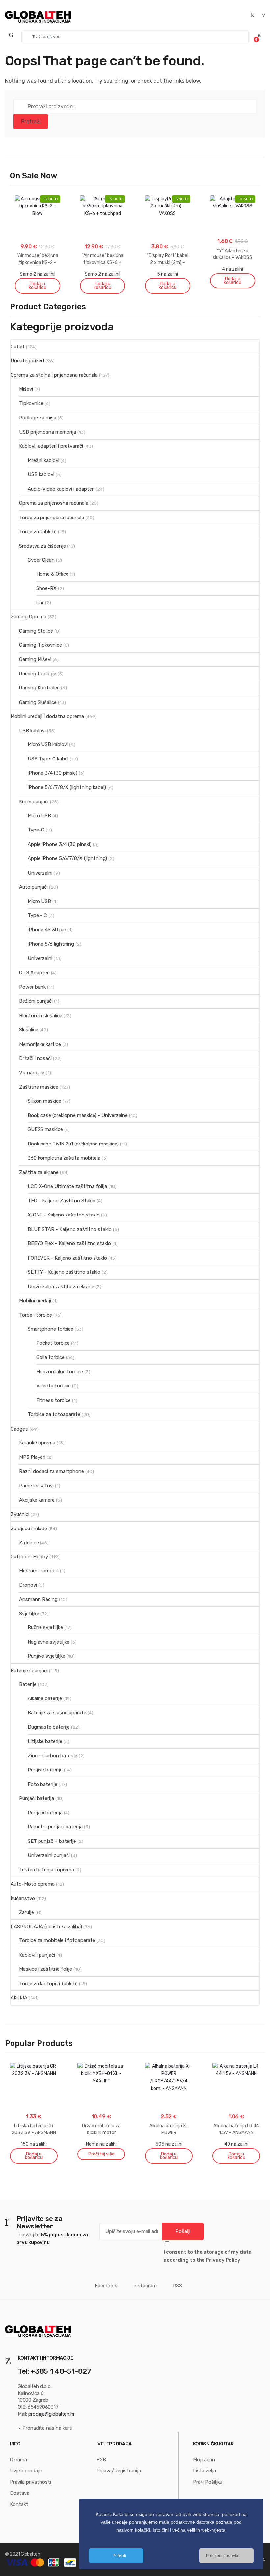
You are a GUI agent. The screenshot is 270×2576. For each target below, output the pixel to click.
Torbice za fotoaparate (54, 1414)
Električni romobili (39, 1571)
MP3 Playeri (32, 1457)
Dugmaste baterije (49, 1727)
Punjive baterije (45, 1770)
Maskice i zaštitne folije (46, 1969)
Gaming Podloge (38, 674)
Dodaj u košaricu (38, 286)
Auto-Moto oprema (33, 1884)
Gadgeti (19, 1429)
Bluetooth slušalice (41, 1016)
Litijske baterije (45, 1741)
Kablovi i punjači (37, 1955)
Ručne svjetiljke (45, 1627)
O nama (18, 2460)
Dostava (20, 2493)
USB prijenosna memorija (48, 432)
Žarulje (27, 1912)
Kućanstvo (23, 1898)
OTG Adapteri (34, 973)
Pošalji (183, 2231)
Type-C (36, 830)
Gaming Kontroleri (39, 688)
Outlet (18, 347)
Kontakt (19, 2504)
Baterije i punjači (29, 1671)
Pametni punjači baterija (55, 1827)
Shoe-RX (46, 588)
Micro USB (39, 816)
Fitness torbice (54, 1400)
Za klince (29, 1543)
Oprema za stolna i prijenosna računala (54, 375)
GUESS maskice (45, 1129)
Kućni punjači (34, 802)
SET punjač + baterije (52, 1841)
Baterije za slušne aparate (57, 1713)
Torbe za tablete (38, 532)
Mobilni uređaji (35, 1301)
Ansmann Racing (38, 1599)
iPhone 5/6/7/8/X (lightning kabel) (67, 787)
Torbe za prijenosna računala (52, 518)
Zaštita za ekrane (39, 1172)
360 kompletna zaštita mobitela (64, 1158)
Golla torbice (50, 1357)
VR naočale (32, 1073)
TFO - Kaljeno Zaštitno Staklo (62, 1201)
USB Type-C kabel (48, 759)
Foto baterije (42, 1784)
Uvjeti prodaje (26, 2471)
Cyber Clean (41, 560)
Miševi (26, 389)
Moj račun (204, 2460)
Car (40, 603)
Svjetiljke (29, 1614)
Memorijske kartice (40, 1044)
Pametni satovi (36, 1486)
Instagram (145, 2286)
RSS (177, 2286)
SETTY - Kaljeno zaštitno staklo (64, 1272)
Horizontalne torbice (60, 1372)
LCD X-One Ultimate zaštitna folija (67, 1186)
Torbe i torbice (36, 1315)
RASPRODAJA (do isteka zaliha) (46, 1927)
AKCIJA (19, 1998)
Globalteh (30, 2554)
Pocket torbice (53, 1343)
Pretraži (31, 121)
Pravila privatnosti (30, 2482)
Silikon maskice (44, 1101)
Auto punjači (33, 887)
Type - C (37, 915)
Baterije (28, 1684)
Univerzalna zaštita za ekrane (61, 1287)
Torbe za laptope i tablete (48, 1984)
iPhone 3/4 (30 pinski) (53, 773)
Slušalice (29, 1030)
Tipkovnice (31, 403)
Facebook (106, 2286)
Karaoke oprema (37, 1443)
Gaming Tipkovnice (40, 645)
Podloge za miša (38, 418)
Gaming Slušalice (38, 702)
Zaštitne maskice (39, 1087)
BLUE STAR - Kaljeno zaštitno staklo (70, 1229)
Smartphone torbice (51, 1329)
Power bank (32, 987)
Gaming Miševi (35, 659)
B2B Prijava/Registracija (119, 2465)
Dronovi (28, 1585)
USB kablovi (41, 474)
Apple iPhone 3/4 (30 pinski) (60, 844)
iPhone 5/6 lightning (51, 944)
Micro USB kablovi (48, 744)
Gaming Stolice (36, 631)
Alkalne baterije (45, 1698)
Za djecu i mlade (29, 1529)
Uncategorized (27, 361)
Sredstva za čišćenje (42, 546)
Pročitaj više (101, 2154)
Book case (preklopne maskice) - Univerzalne (78, 1115)
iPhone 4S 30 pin (47, 930)
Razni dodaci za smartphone (52, 1471)
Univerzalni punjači (49, 1855)
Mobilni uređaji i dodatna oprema (47, 716)
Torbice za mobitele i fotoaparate (57, 1940)
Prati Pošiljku (208, 2482)
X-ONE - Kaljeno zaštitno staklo (64, 1215)
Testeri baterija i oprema (47, 1870)
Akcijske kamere (37, 1500)
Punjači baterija (37, 1798)
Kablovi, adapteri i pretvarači (51, 446)
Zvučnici (20, 1514)
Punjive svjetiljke (46, 1656)
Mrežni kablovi (43, 460)
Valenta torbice (54, 1386)
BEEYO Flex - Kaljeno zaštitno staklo (69, 1243)
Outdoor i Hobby (29, 1557)
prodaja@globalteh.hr (52, 2414)
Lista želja (204, 2471)
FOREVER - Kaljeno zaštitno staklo (67, 1258)
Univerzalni (40, 873)
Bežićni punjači (36, 1001)
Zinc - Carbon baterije (53, 1756)
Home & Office (52, 574)
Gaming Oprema (28, 617)
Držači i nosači (35, 1058)
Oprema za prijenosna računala (54, 503)
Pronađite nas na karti (47, 2428)
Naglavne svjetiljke (49, 1642)
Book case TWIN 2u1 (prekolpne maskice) (73, 1144)
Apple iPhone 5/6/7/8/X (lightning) (67, 858)
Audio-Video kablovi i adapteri (61, 489)
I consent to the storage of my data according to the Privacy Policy (208, 2256)
